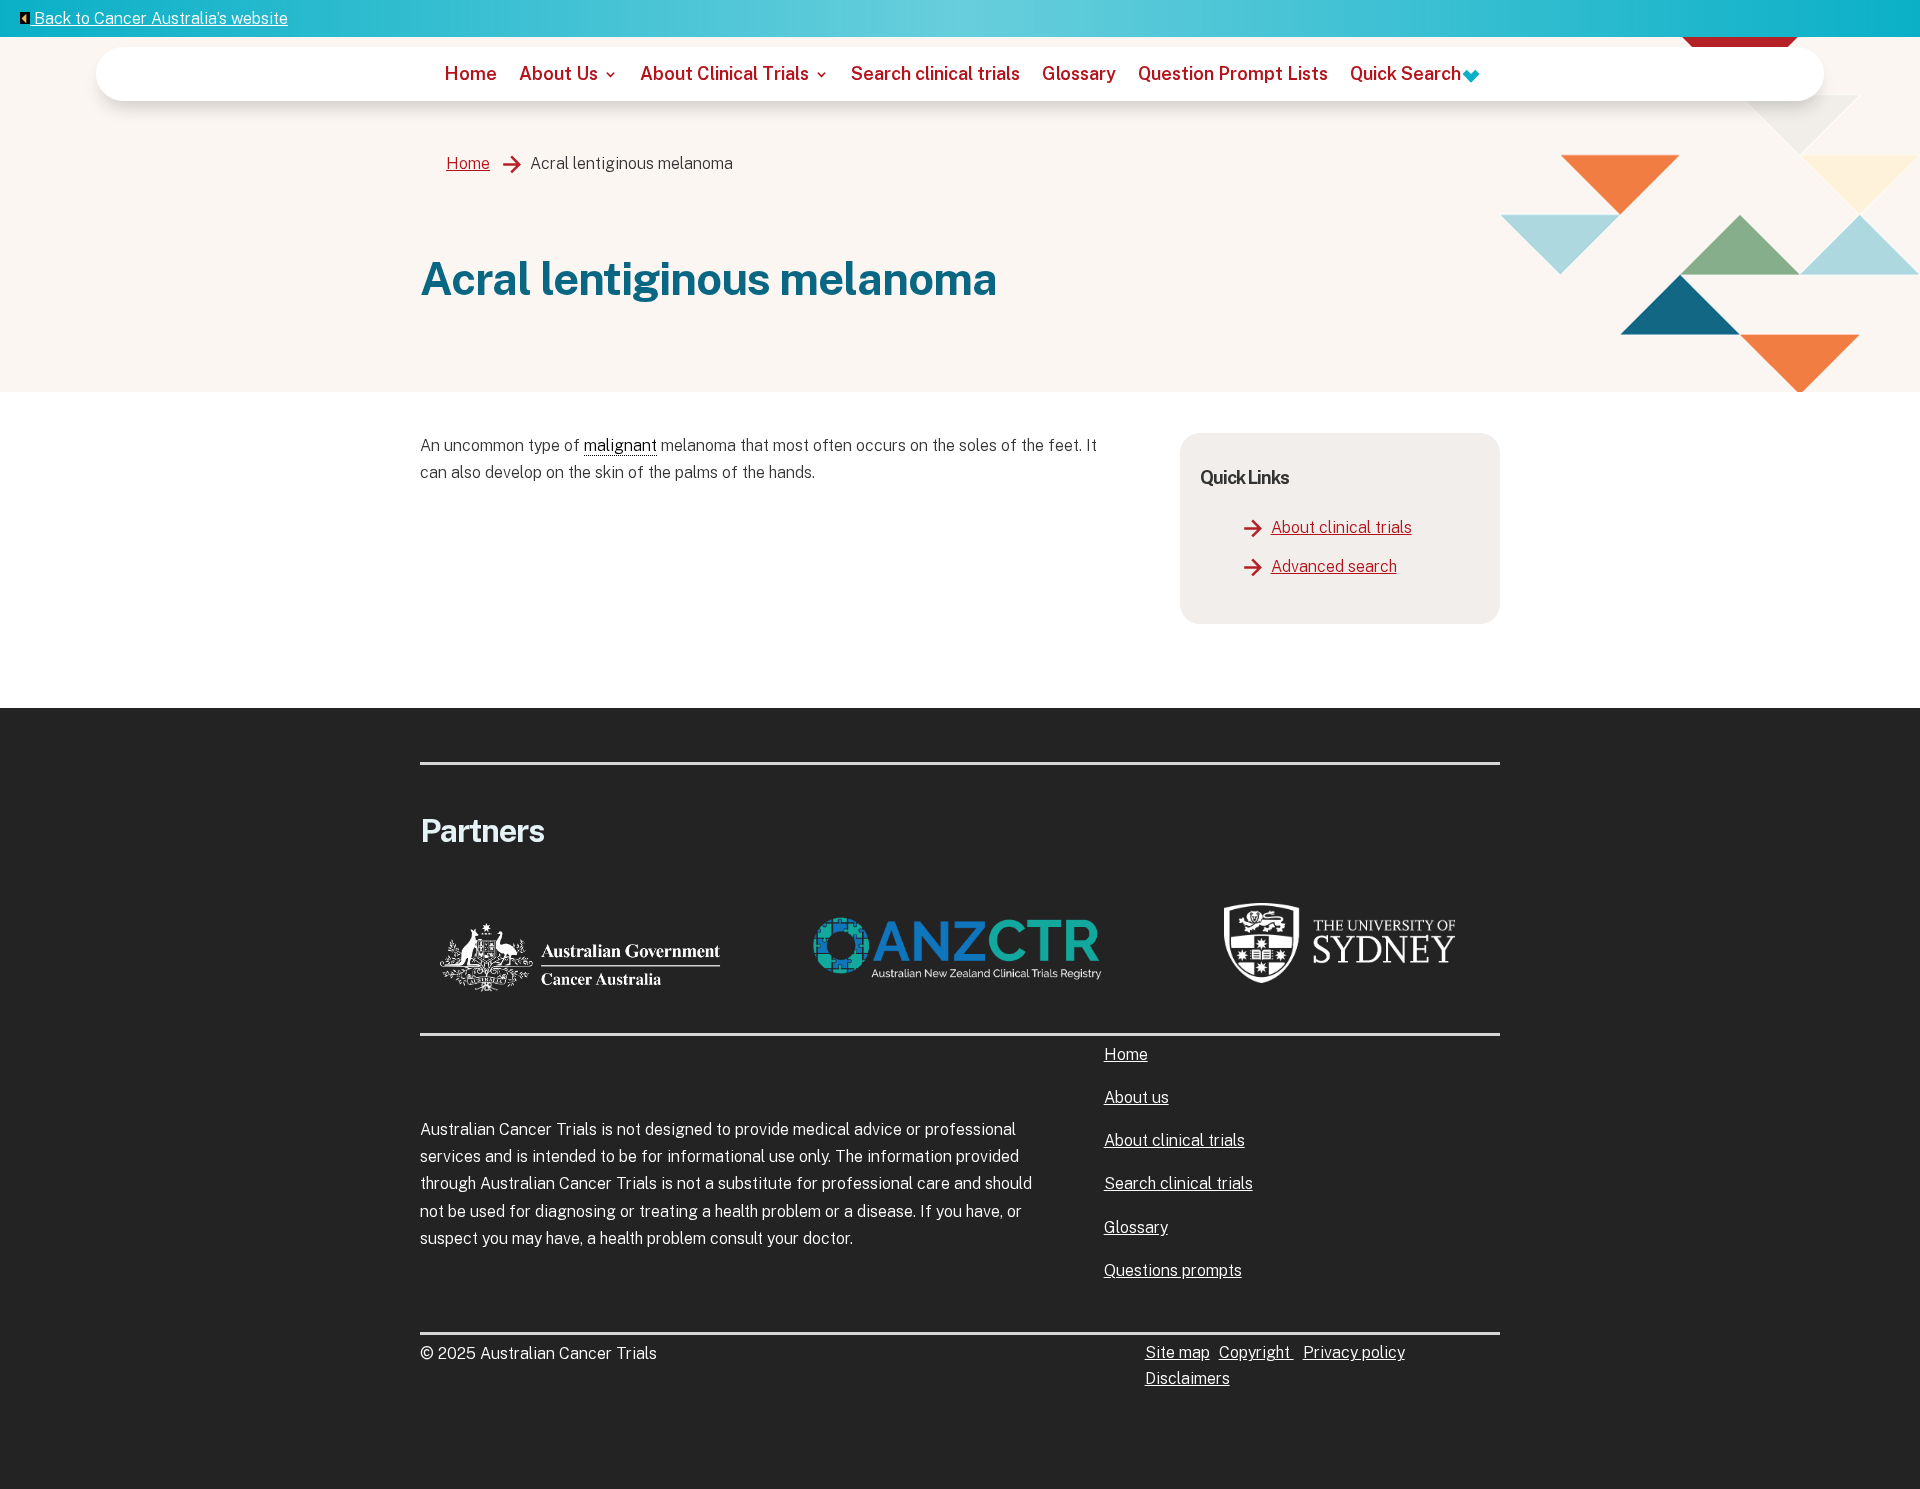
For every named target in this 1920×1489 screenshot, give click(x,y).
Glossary (1079, 75)
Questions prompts (1173, 1270)
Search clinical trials (935, 75)
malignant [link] (620, 445)
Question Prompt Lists (1233, 75)
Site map (1177, 1352)
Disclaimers (1187, 1378)
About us (1136, 1097)
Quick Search (1407, 75)
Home (470, 75)
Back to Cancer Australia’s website (159, 18)
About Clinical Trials (724, 75)
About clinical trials (1341, 527)
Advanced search (1334, 566)
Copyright (1256, 1352)
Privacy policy (1354, 1352)
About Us (558, 75)
